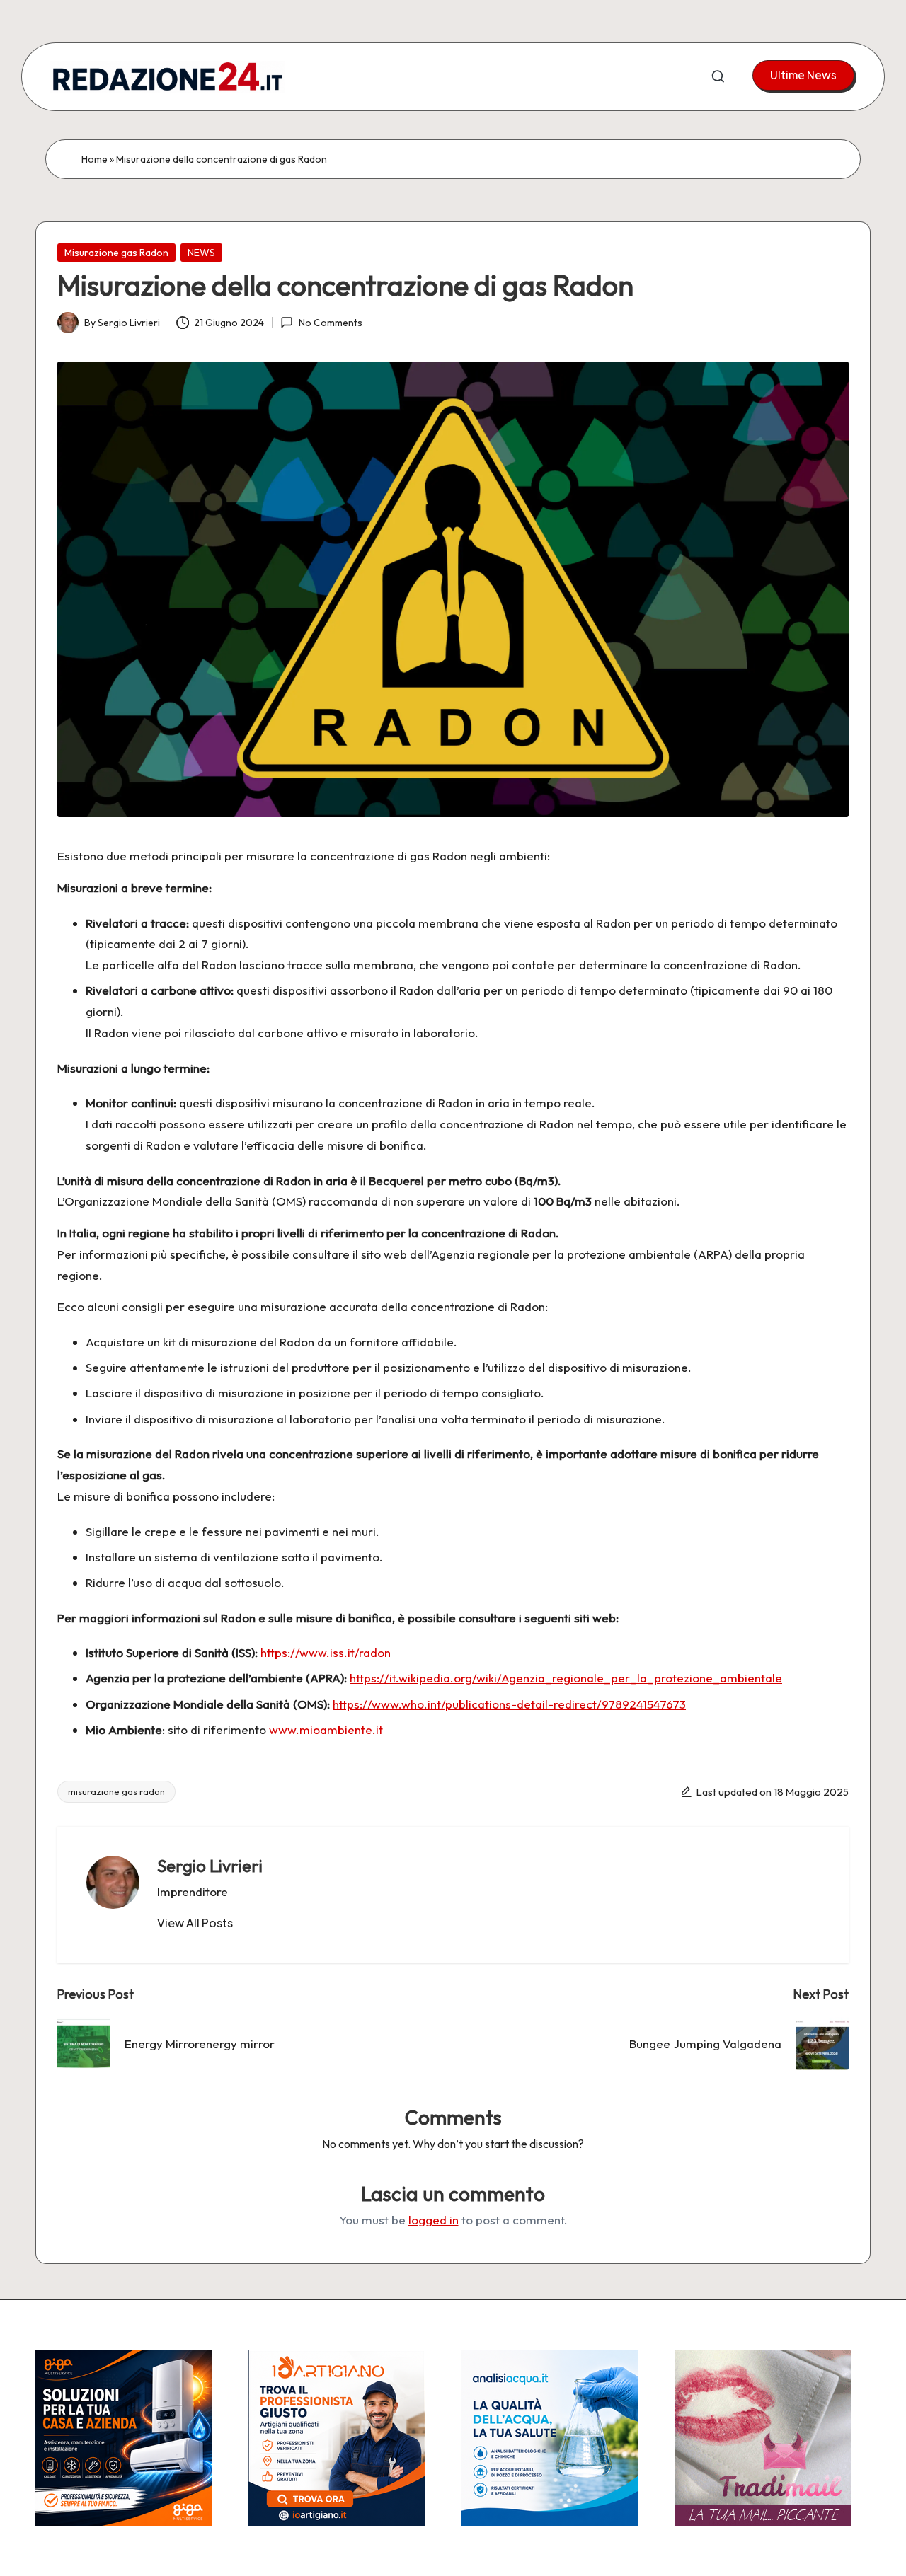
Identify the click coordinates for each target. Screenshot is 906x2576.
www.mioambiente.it (326, 1729)
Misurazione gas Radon (116, 253)
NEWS (201, 253)
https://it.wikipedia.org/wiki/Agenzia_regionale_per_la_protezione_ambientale (566, 1678)
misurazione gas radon (116, 1791)
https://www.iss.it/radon (326, 1652)
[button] (803, 75)
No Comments (330, 323)
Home (94, 159)
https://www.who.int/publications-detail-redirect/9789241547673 (509, 1704)
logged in (434, 2220)
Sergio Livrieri (210, 1866)
